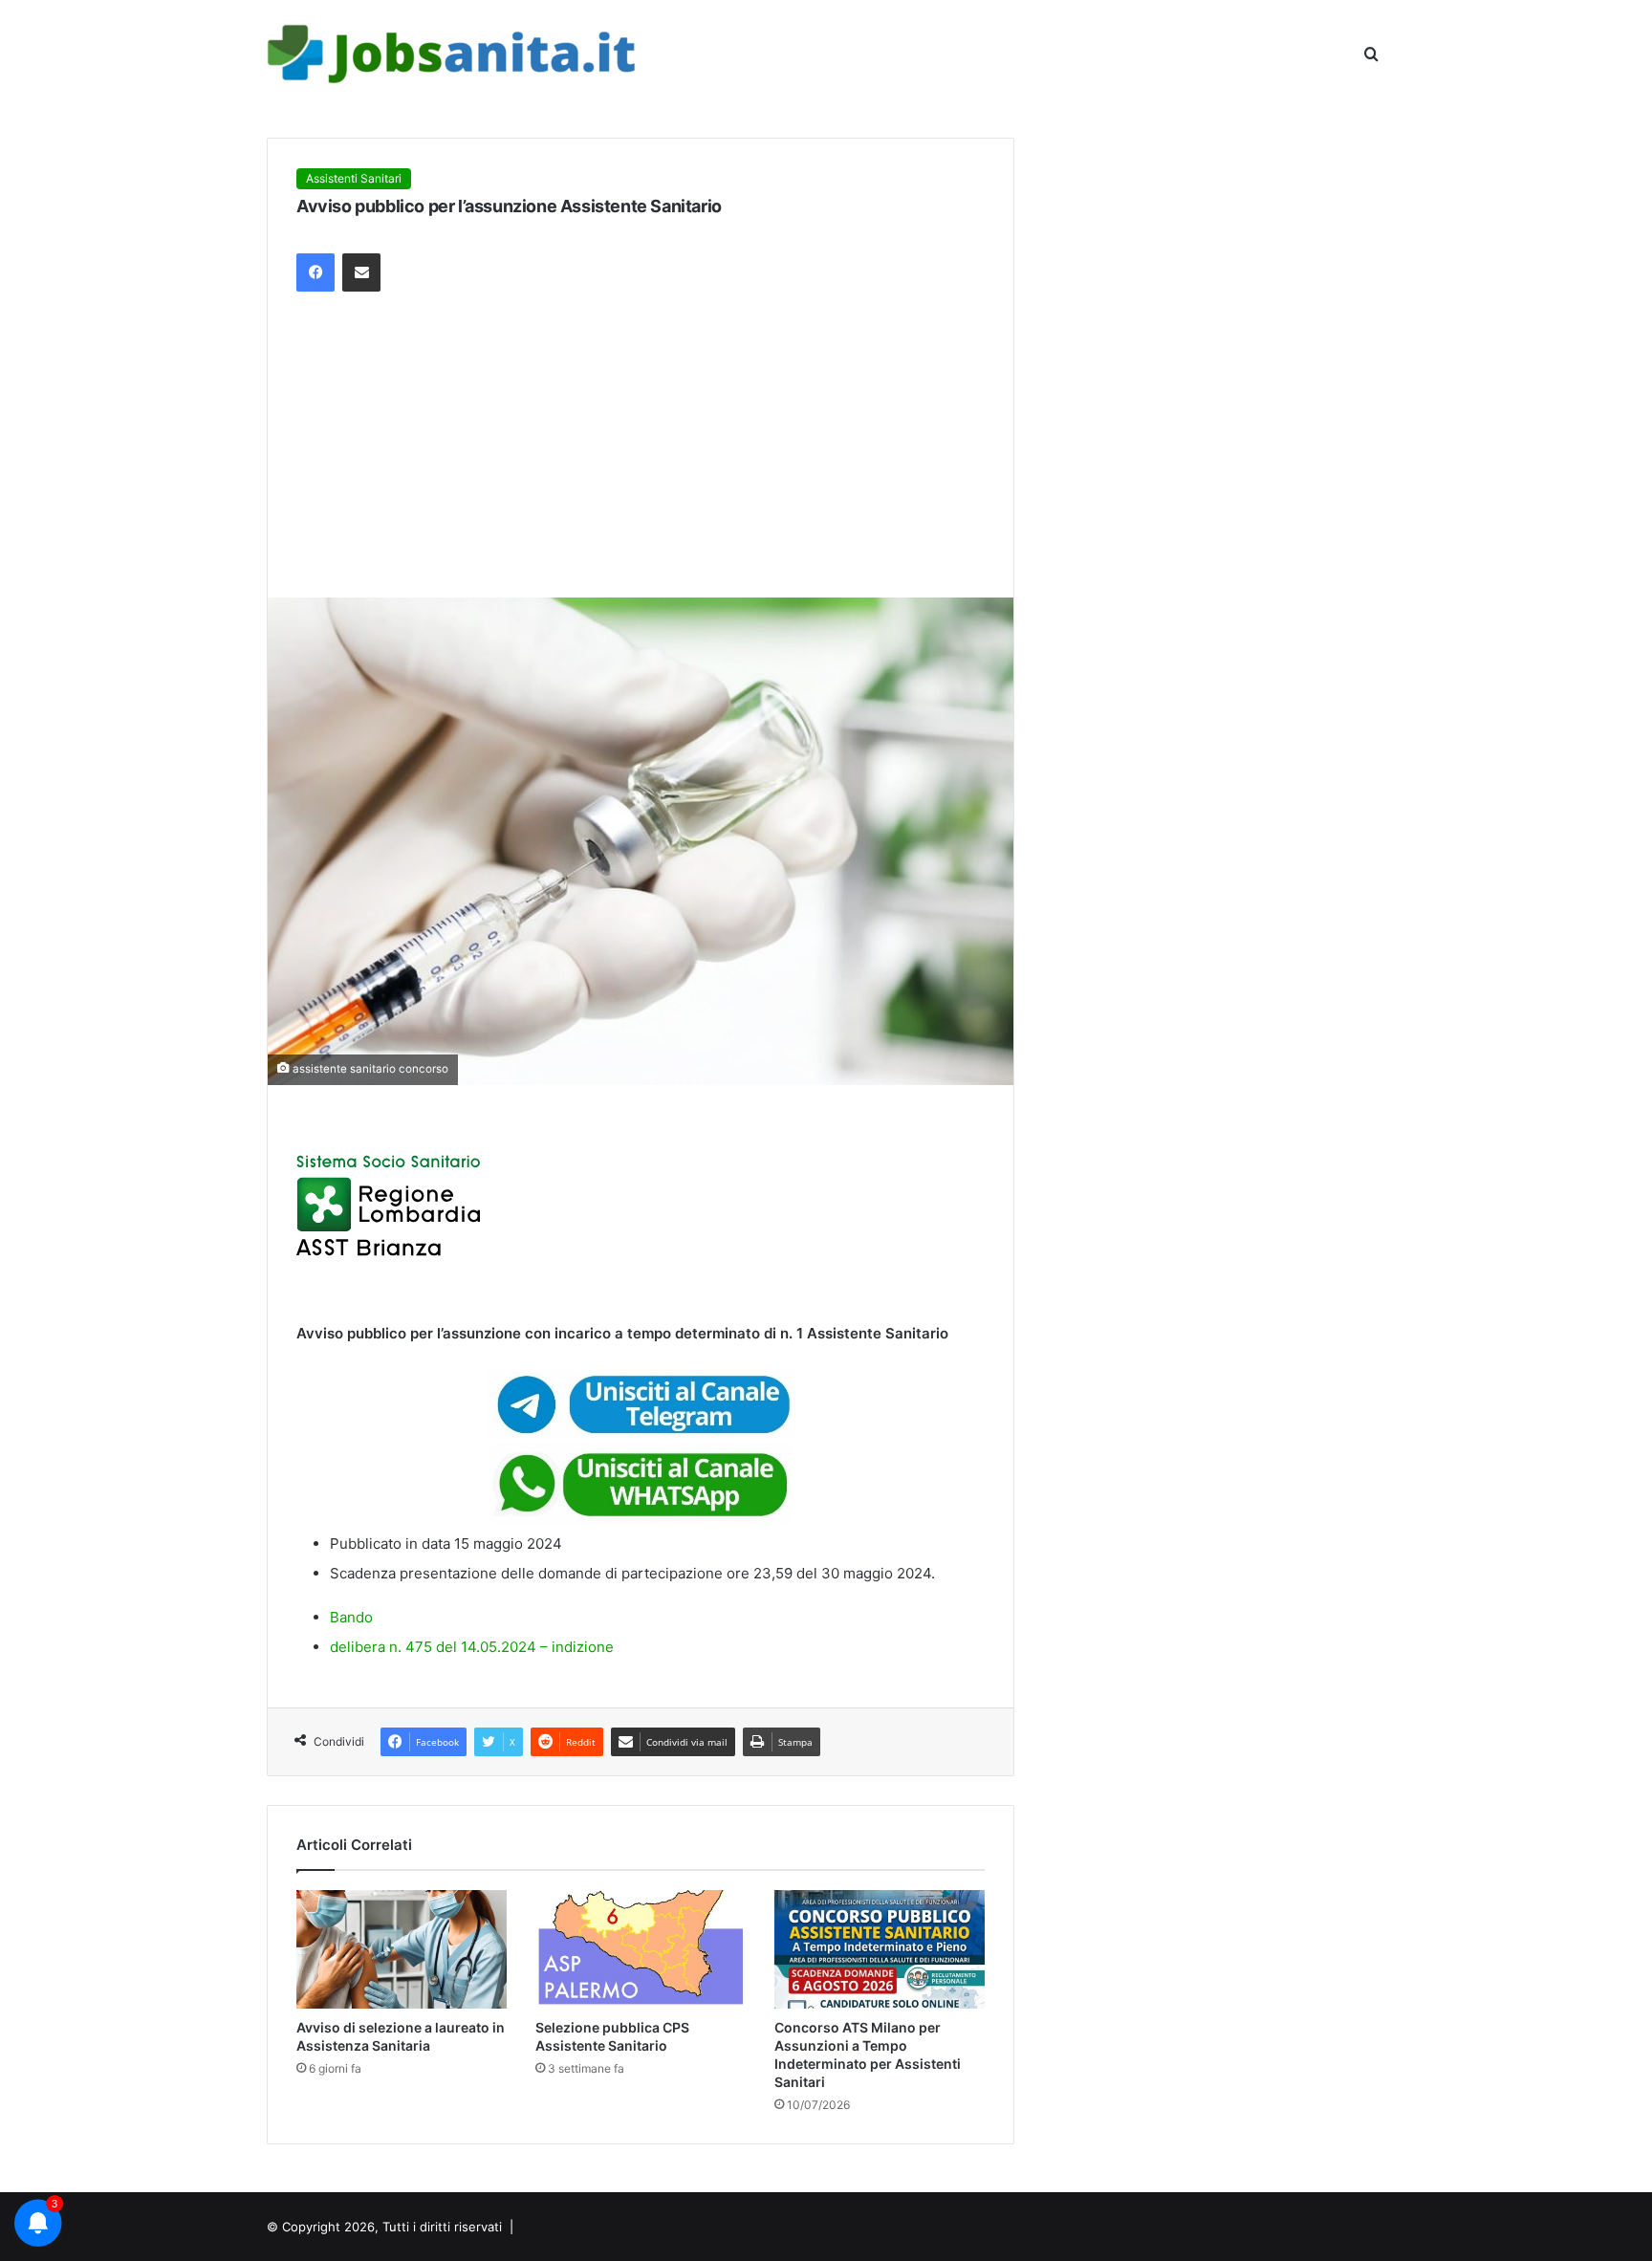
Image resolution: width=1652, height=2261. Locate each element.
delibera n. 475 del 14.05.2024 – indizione (472, 1647)
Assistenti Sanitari (354, 178)
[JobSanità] (454, 54)
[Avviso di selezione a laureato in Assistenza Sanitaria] (402, 1949)
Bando (351, 1617)
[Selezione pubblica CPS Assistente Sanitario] (641, 1949)
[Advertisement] (641, 454)
